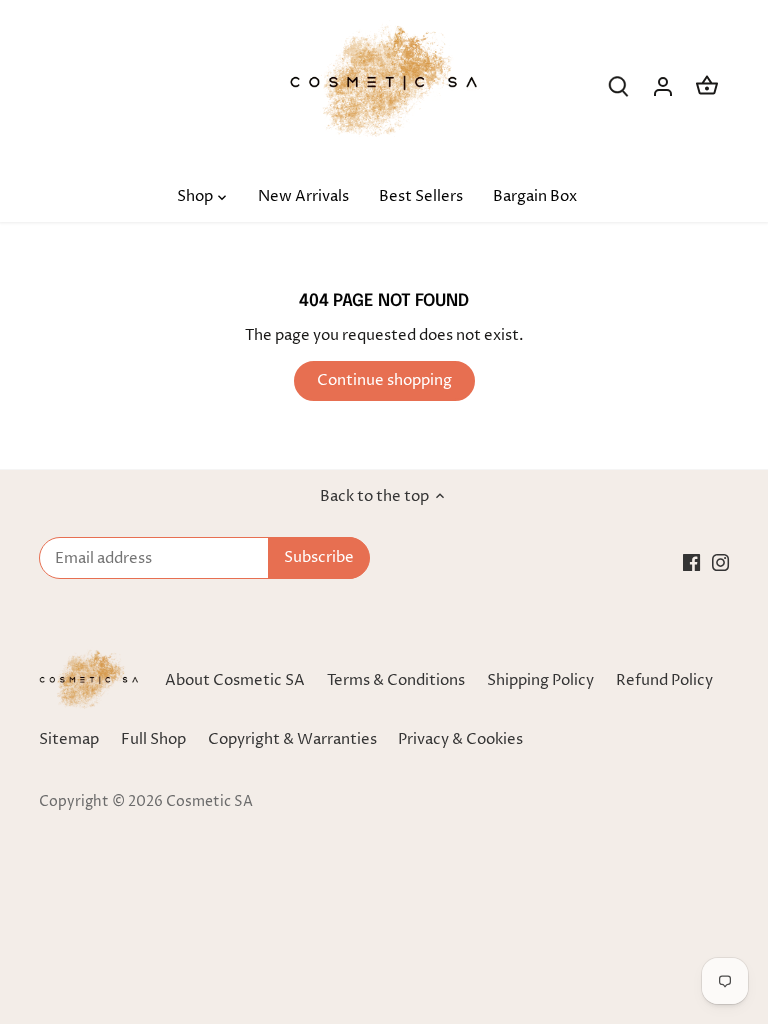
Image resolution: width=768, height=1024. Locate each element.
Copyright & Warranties (292, 739)
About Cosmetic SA (235, 680)
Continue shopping (384, 380)
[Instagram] (720, 561)
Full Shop (153, 739)
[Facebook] (691, 561)
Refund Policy (664, 680)
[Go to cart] (707, 86)
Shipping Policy (540, 680)
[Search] (619, 86)
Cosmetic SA (209, 802)
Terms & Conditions (396, 680)
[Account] (663, 86)
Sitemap (69, 739)
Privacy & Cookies (460, 739)
